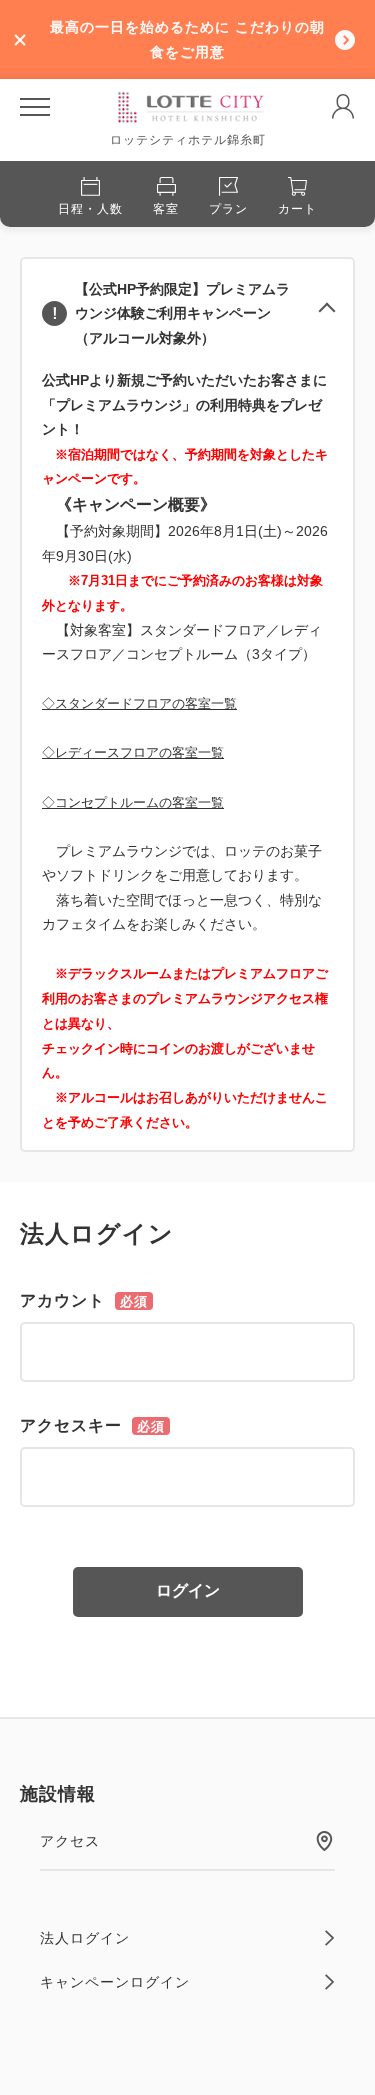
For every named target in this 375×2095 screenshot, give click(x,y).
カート (297, 209)
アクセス (70, 1841)
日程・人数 (90, 209)
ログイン (188, 1590)
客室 (166, 209)
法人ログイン (85, 1938)
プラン (228, 209)
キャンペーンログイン (115, 1982)
